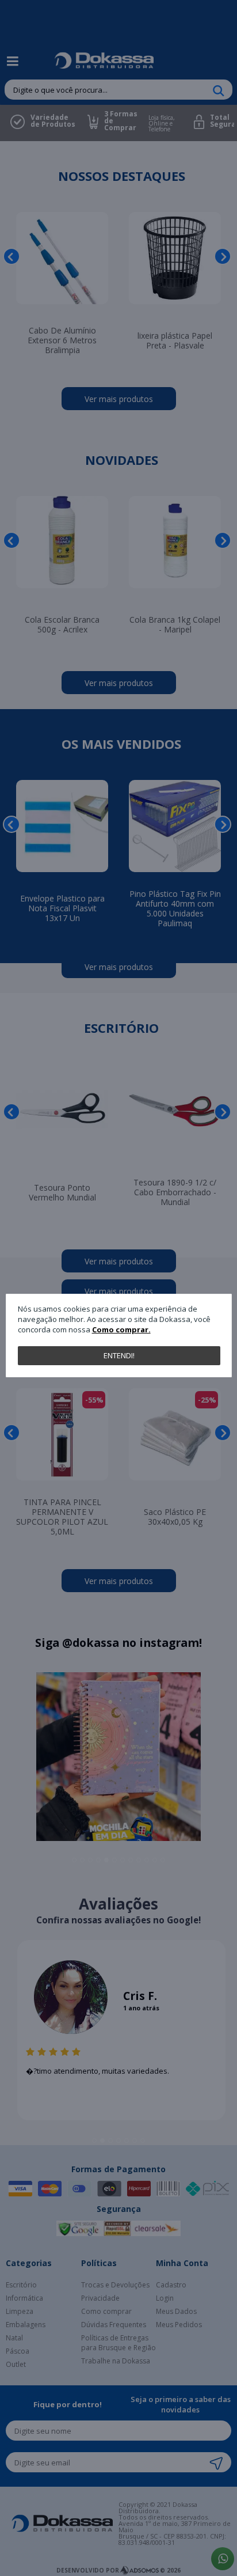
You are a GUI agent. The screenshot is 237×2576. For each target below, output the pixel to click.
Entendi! (119, 1355)
